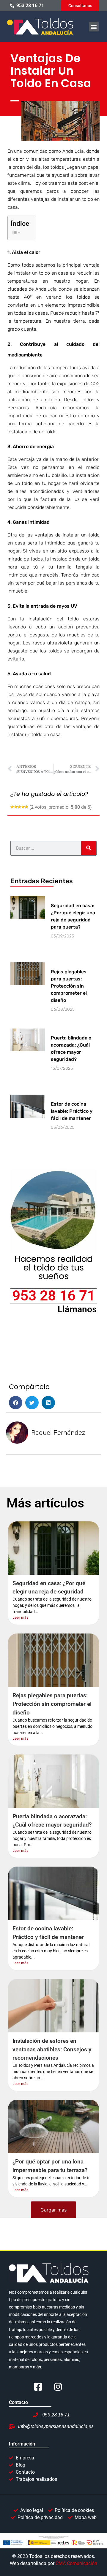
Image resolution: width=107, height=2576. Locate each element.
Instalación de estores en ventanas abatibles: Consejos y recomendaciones (52, 2049)
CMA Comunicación (76, 2563)
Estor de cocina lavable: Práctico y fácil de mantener (72, 1111)
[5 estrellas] (26, 807)
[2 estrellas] (16, 807)
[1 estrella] (12, 807)
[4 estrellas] (23, 807)
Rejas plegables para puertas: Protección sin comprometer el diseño (69, 986)
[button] (94, 27)
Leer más (20, 1617)
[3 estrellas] (19, 807)
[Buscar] (89, 848)
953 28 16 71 (54, 1296)
